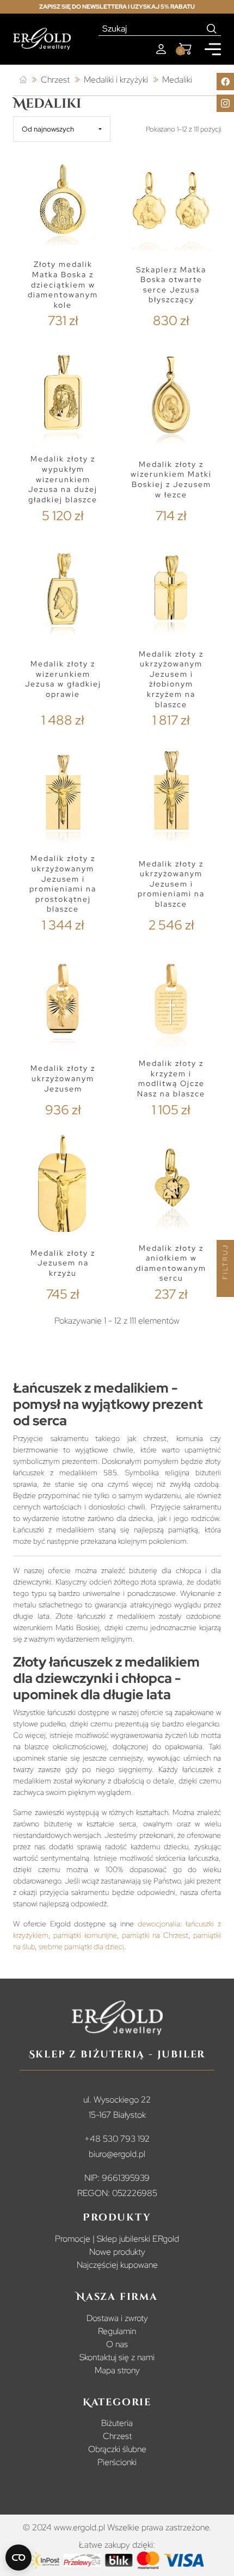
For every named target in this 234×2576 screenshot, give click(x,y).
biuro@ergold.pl (117, 2154)
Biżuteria (117, 2423)
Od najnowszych (48, 129)
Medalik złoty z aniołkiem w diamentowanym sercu (171, 1263)
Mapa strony (117, 2370)
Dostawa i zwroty (117, 2318)
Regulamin (117, 2331)
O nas (117, 2344)
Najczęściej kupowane (117, 2265)
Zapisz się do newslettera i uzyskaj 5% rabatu (117, 7)
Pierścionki (117, 2462)
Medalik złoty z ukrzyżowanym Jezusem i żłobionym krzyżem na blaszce (171, 679)
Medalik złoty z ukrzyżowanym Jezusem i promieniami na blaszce (171, 884)
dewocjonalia (159, 1924)
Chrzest (117, 2436)
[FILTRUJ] (225, 1288)
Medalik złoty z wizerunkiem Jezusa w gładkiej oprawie (63, 679)
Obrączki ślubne (117, 2449)
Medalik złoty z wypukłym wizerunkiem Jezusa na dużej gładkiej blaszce (63, 479)
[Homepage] (42, 39)
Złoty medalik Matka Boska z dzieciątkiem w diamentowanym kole (63, 285)
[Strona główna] (23, 80)
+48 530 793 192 (117, 2139)
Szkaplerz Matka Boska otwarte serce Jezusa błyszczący (171, 285)
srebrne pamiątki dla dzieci (81, 1947)
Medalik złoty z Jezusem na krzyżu (63, 1263)
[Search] (212, 29)
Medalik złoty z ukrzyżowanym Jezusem (63, 1078)
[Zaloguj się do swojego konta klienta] (161, 49)
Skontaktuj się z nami (117, 2357)
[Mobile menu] (213, 49)
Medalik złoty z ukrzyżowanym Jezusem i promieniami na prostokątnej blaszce (63, 884)
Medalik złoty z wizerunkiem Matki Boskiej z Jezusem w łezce (171, 479)
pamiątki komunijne (85, 1935)
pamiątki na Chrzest (155, 1935)
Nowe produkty (117, 2252)
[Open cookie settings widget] (19, 2558)
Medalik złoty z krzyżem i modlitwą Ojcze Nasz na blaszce (171, 1078)
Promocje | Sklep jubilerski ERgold (117, 2239)
